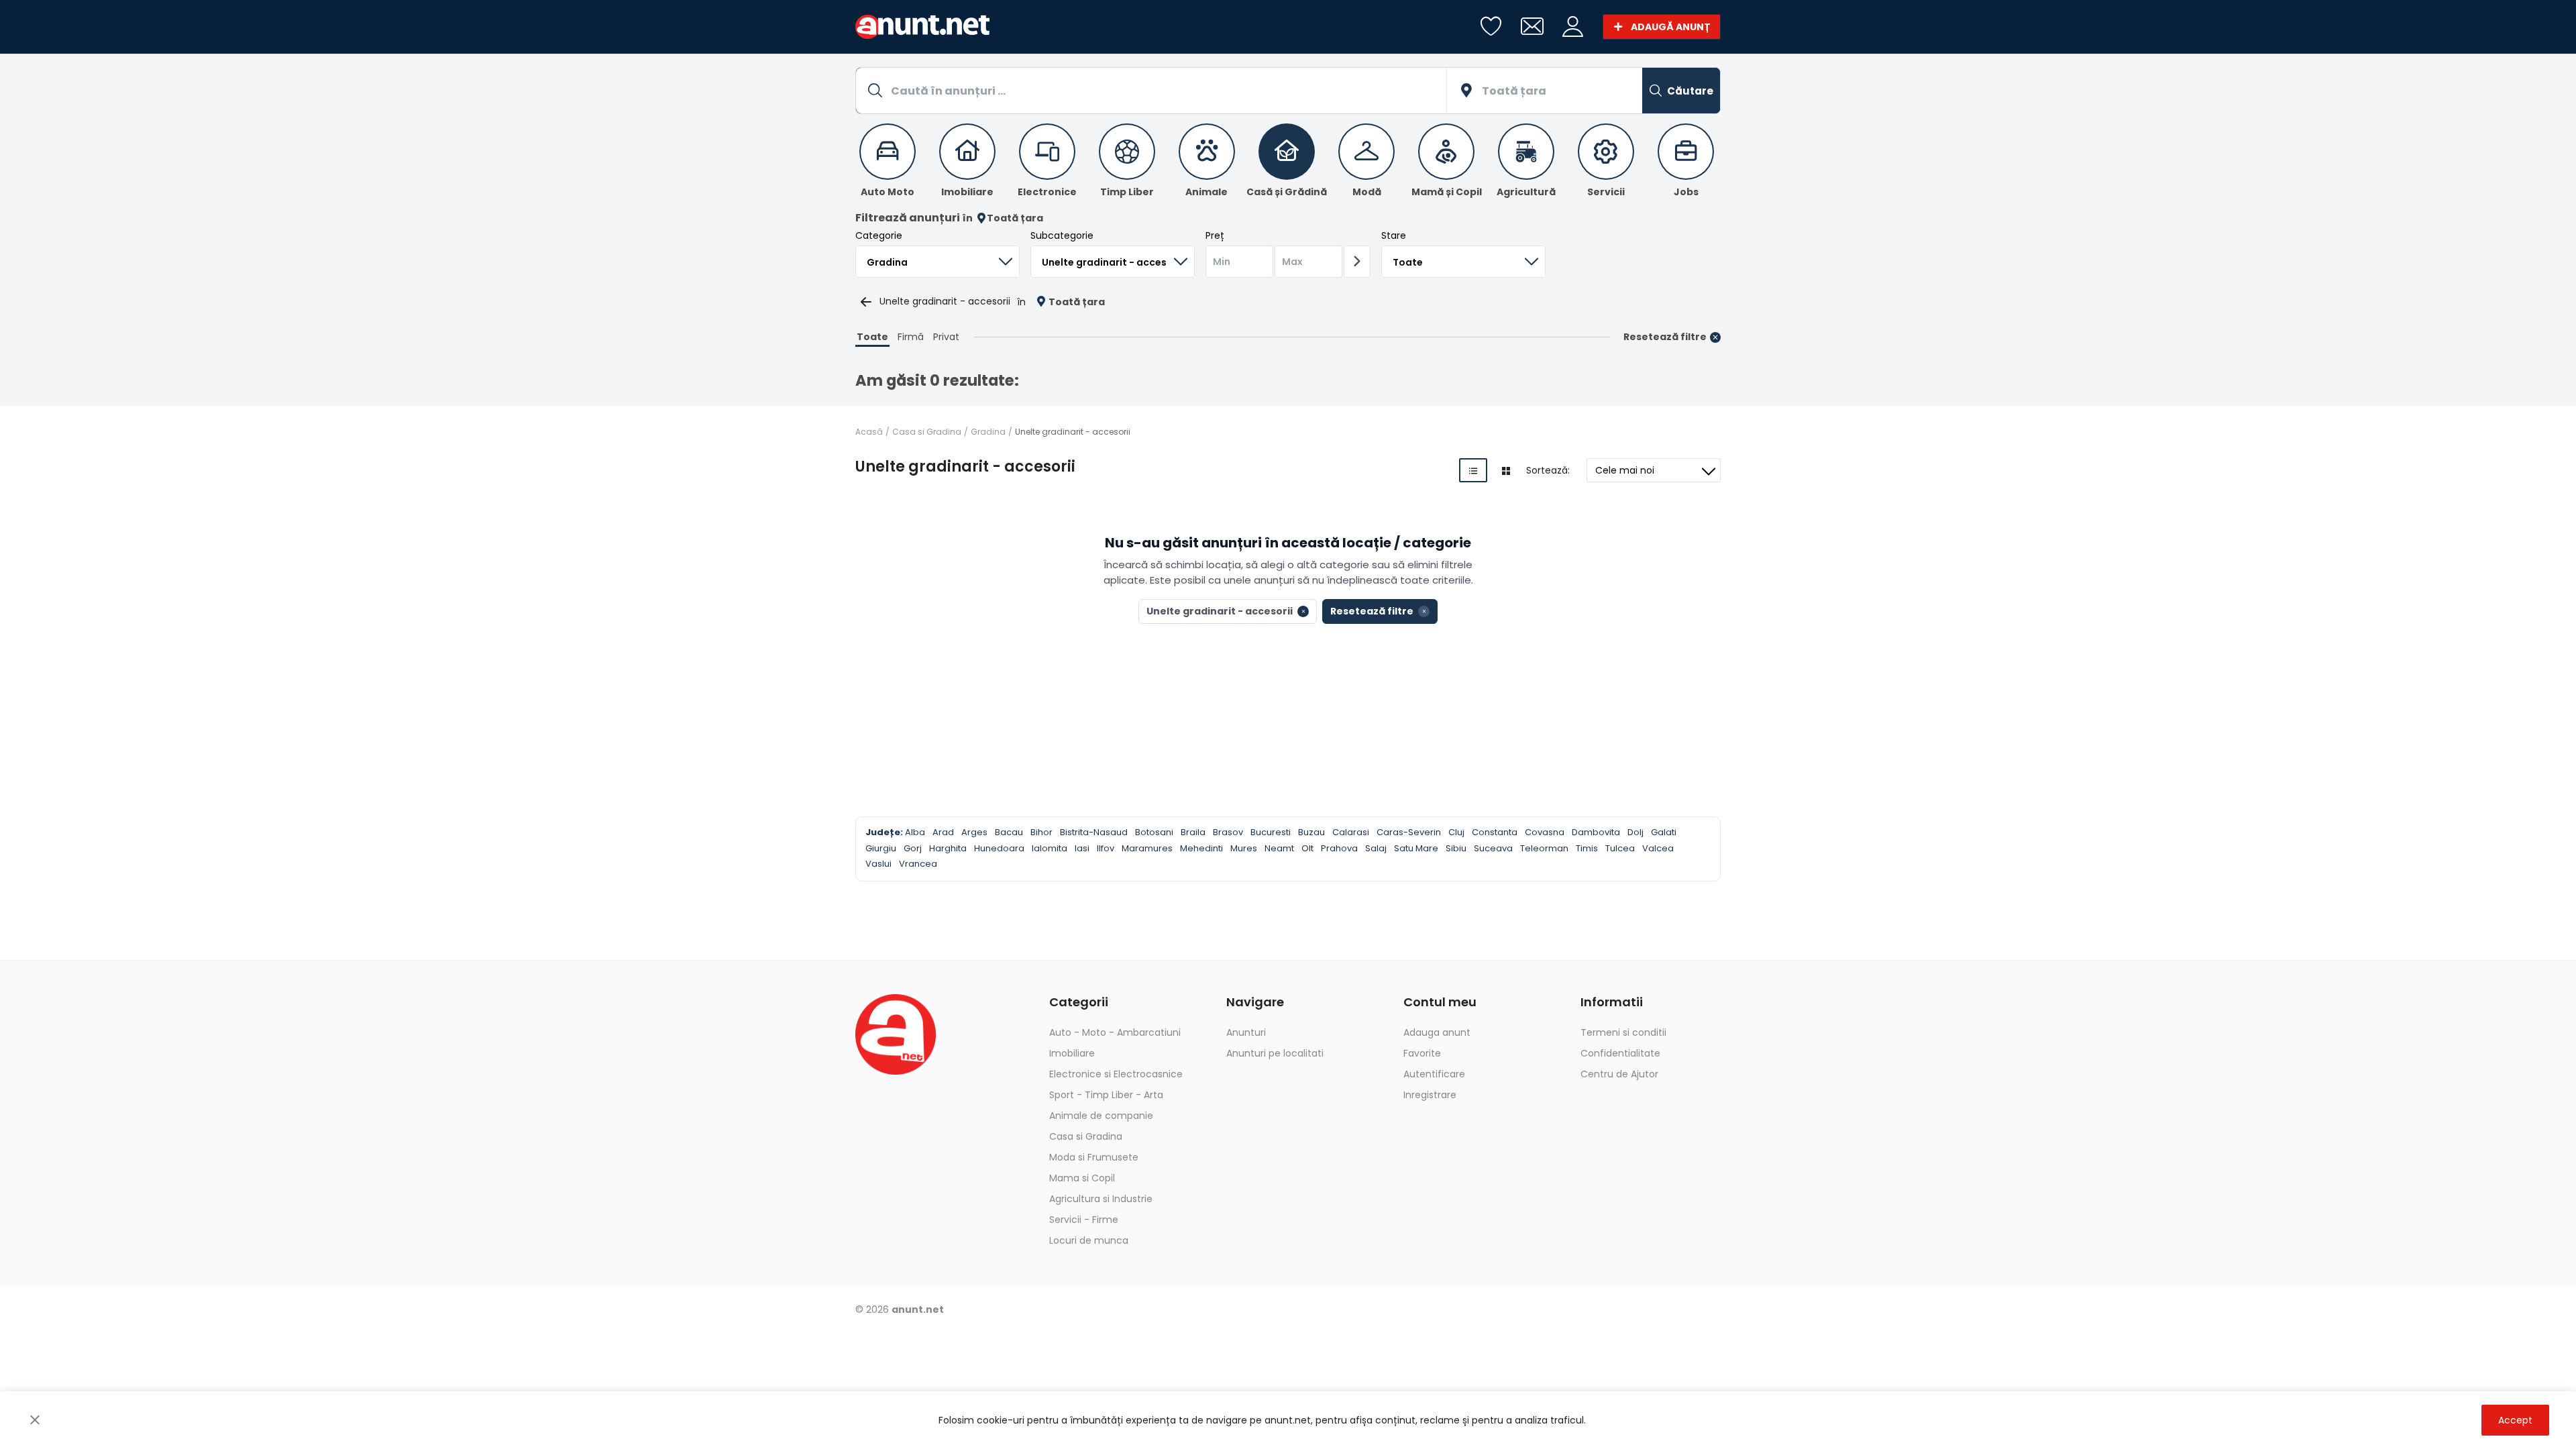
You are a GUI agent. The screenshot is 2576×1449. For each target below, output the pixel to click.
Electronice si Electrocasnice (1116, 1074)
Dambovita (1596, 832)
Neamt (1279, 848)
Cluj (1456, 832)
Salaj (1376, 848)
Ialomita (1050, 848)
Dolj (1635, 832)
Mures (1244, 848)
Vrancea (918, 864)
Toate (872, 337)
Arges (974, 832)
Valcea (1658, 848)
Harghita (948, 848)
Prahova (1339, 848)
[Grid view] (1506, 470)
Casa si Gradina (927, 432)
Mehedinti (1201, 848)
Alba (915, 832)
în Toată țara (1003, 218)
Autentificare (1434, 1074)
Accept (2515, 1420)
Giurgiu (881, 848)
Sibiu (1456, 848)
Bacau (1009, 832)
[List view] (1473, 470)
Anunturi (1246, 1032)
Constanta (1495, 832)
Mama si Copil (1082, 1178)
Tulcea (1620, 848)
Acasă (869, 432)
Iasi (1082, 848)
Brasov (1228, 832)
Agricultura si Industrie (1101, 1199)
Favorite (1422, 1053)
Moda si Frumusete (1094, 1157)
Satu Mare (1416, 848)
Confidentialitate (1620, 1053)
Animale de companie (1101, 1116)
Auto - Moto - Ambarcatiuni (1115, 1032)
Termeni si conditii (1623, 1032)
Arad (943, 832)
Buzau (1311, 832)
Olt (1307, 848)
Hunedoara (999, 848)
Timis (1587, 848)
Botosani (1154, 832)
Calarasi (1351, 832)
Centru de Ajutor (1619, 1074)
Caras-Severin (1409, 832)
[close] (35, 1420)
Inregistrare (1430, 1095)
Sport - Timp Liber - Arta (1106, 1095)
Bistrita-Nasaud (1094, 832)
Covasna (1545, 832)
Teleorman (1544, 848)
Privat (946, 337)
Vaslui (878, 864)
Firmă (911, 337)
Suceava (1493, 848)
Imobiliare (1072, 1053)
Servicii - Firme (1084, 1220)
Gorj (913, 848)
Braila (1193, 832)
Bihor (1041, 832)
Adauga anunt (1437, 1032)
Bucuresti (1271, 832)
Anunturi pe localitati (1275, 1053)
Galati (1664, 832)
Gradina (988, 432)
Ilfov (1106, 848)
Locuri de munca (1089, 1240)
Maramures (1147, 848)
